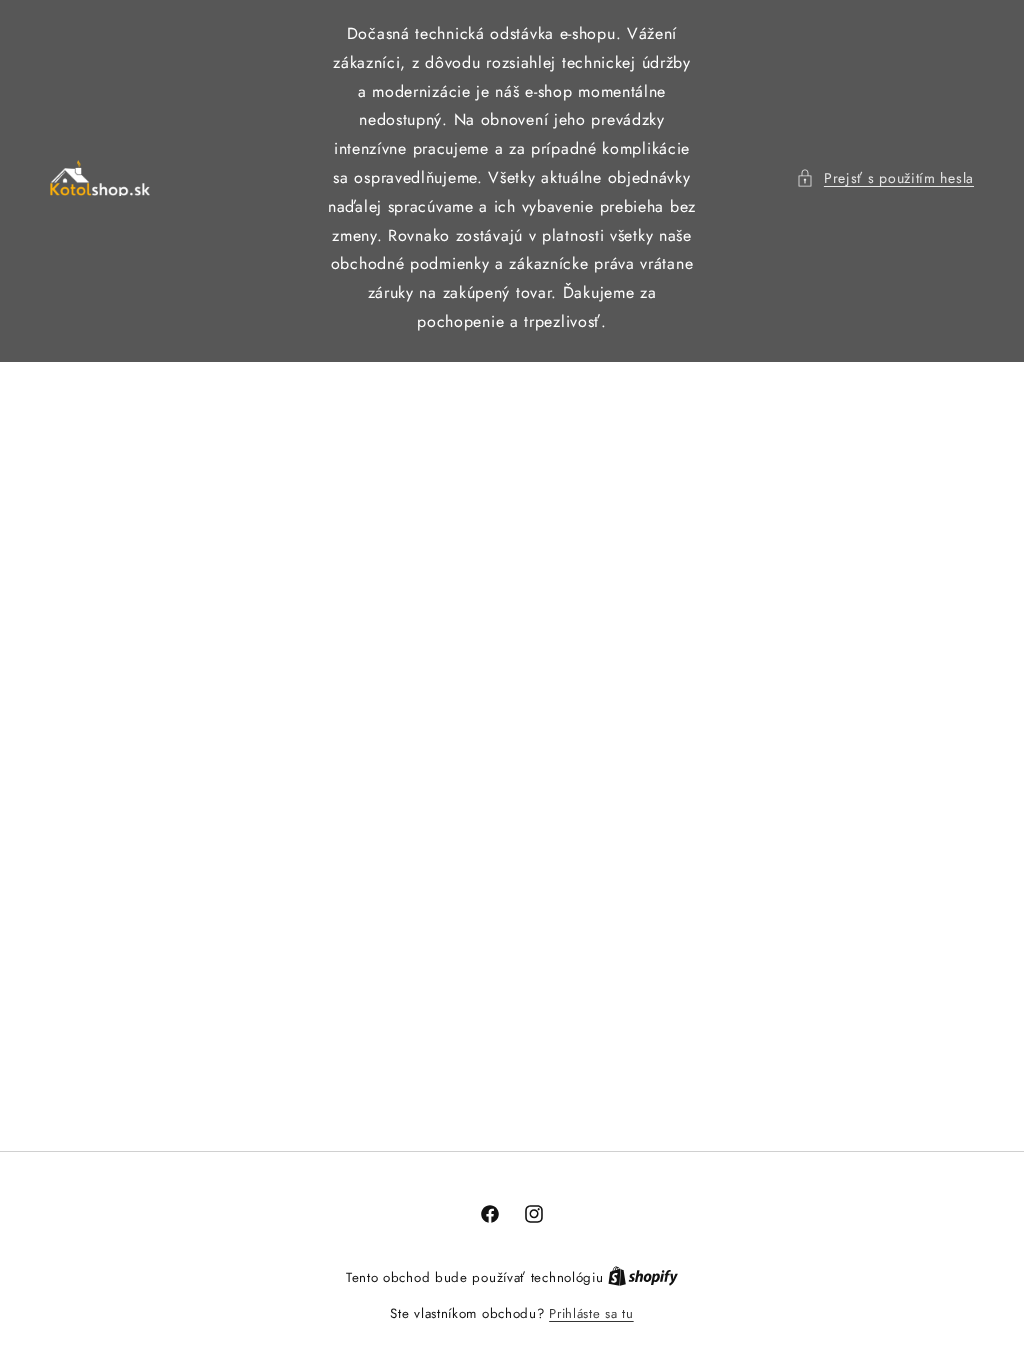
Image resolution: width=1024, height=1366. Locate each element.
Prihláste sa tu (591, 1313)
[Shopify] (643, 1277)
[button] (885, 178)
